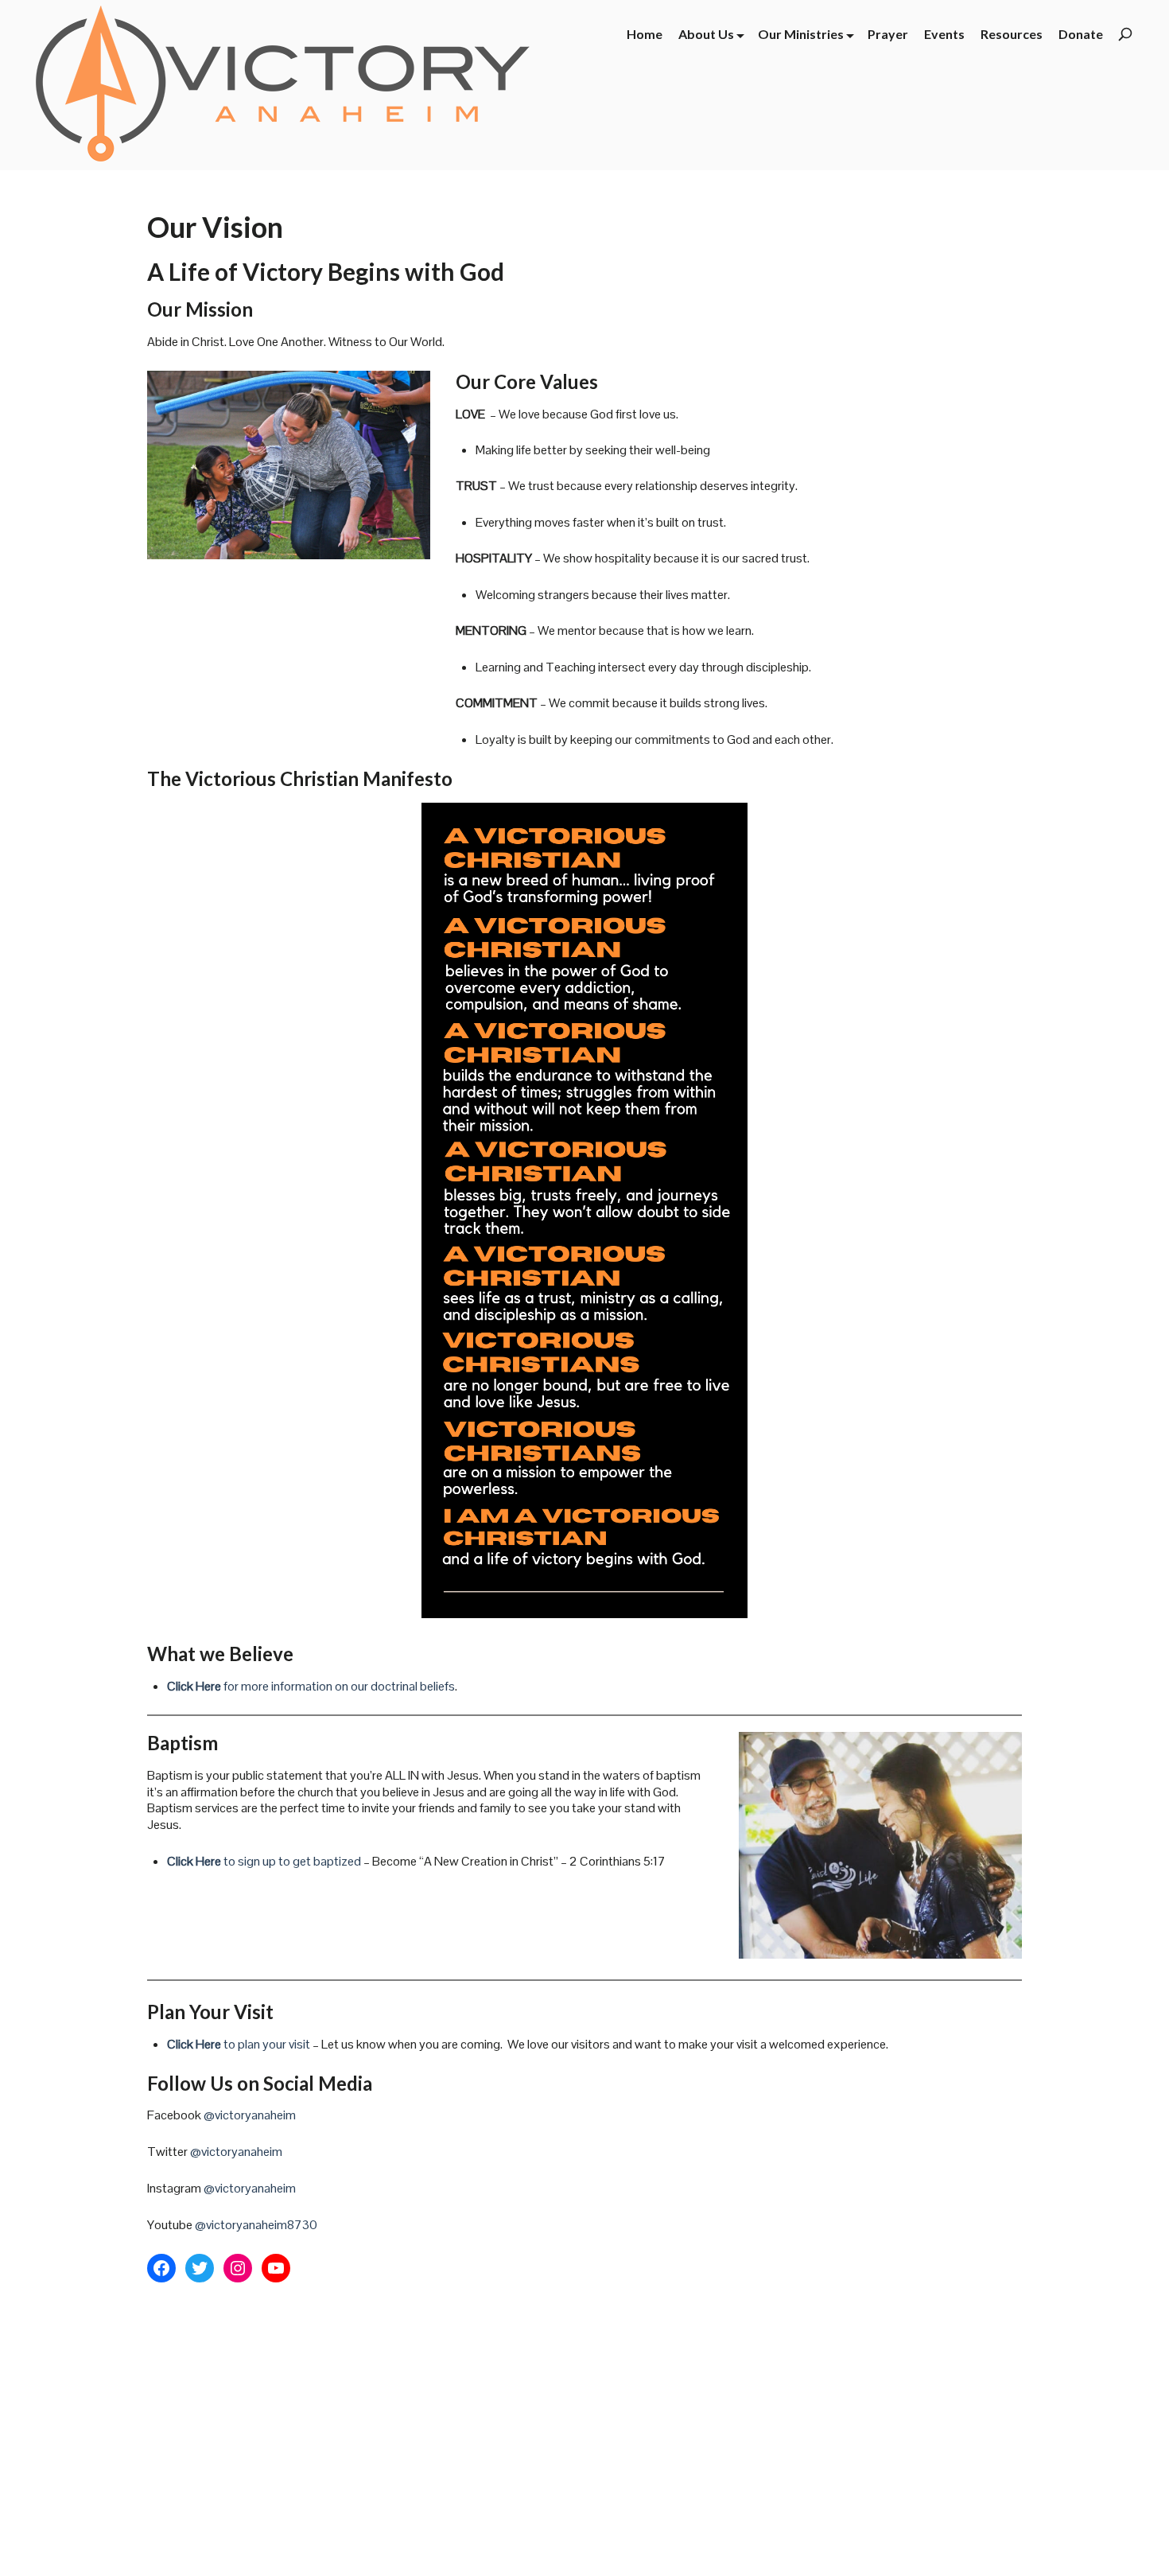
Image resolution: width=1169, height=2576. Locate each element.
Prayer (888, 34)
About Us (706, 34)
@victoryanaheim (250, 2115)
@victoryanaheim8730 (256, 2225)
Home (645, 34)
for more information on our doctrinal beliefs (311, 1686)
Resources (1012, 34)
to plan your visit (239, 2044)
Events (944, 34)
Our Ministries (801, 34)
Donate (1081, 34)
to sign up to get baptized (264, 1861)
